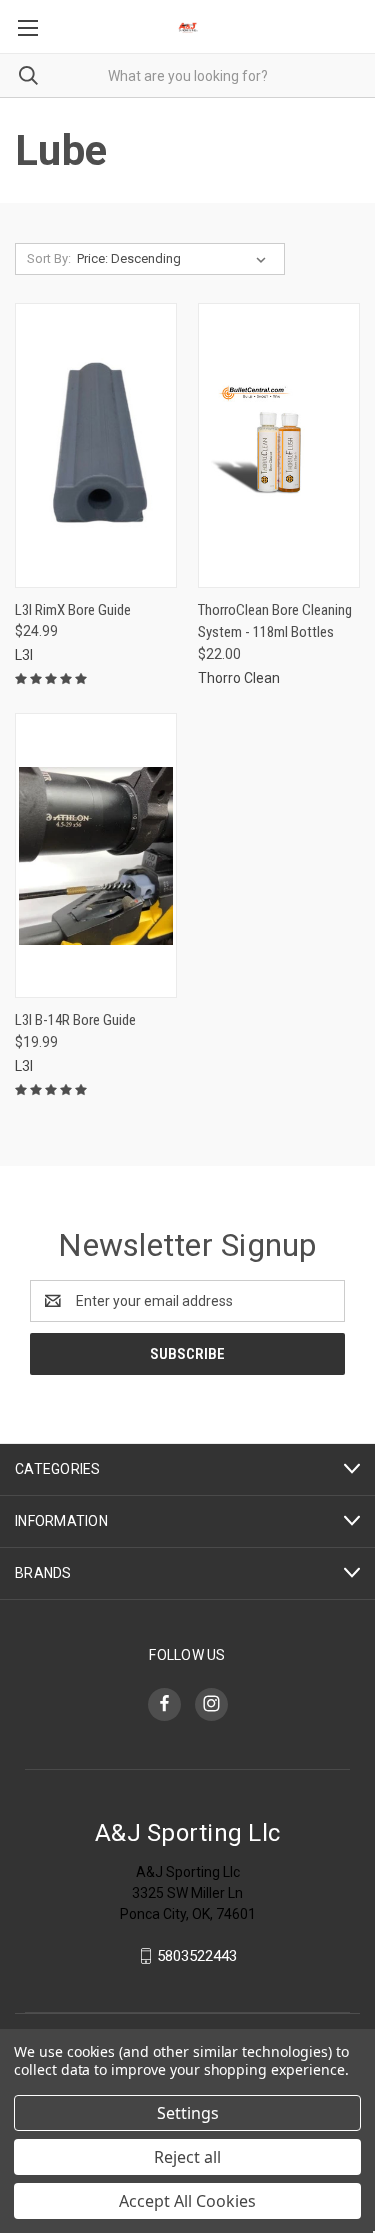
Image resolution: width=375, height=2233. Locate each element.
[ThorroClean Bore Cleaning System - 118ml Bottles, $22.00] (279, 445)
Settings (188, 2113)
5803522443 (197, 1956)
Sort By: (49, 258)
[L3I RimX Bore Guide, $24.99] (96, 445)
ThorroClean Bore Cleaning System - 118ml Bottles (275, 621)
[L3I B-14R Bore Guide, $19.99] (96, 855)
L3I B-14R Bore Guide (75, 1020)
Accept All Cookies (187, 2201)
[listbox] (175, 259)
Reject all (187, 2157)
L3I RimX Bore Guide (73, 610)
